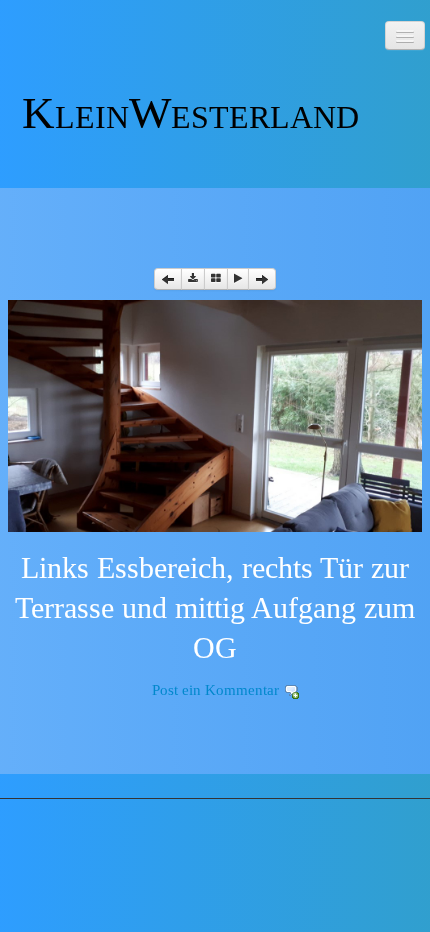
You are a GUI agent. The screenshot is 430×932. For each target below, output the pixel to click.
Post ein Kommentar (215, 690)
